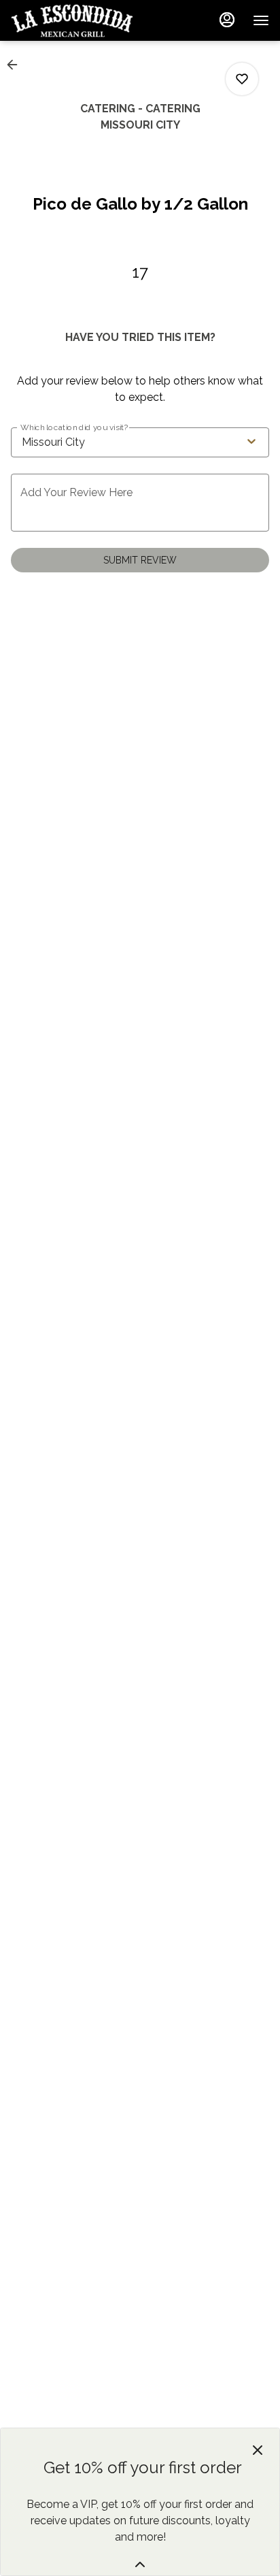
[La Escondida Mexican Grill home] (72, 20)
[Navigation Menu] (261, 20)
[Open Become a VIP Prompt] (140, 2564)
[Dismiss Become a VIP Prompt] (258, 2450)
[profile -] (227, 20)
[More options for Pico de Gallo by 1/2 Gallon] (242, 79)
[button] (16, 65)
